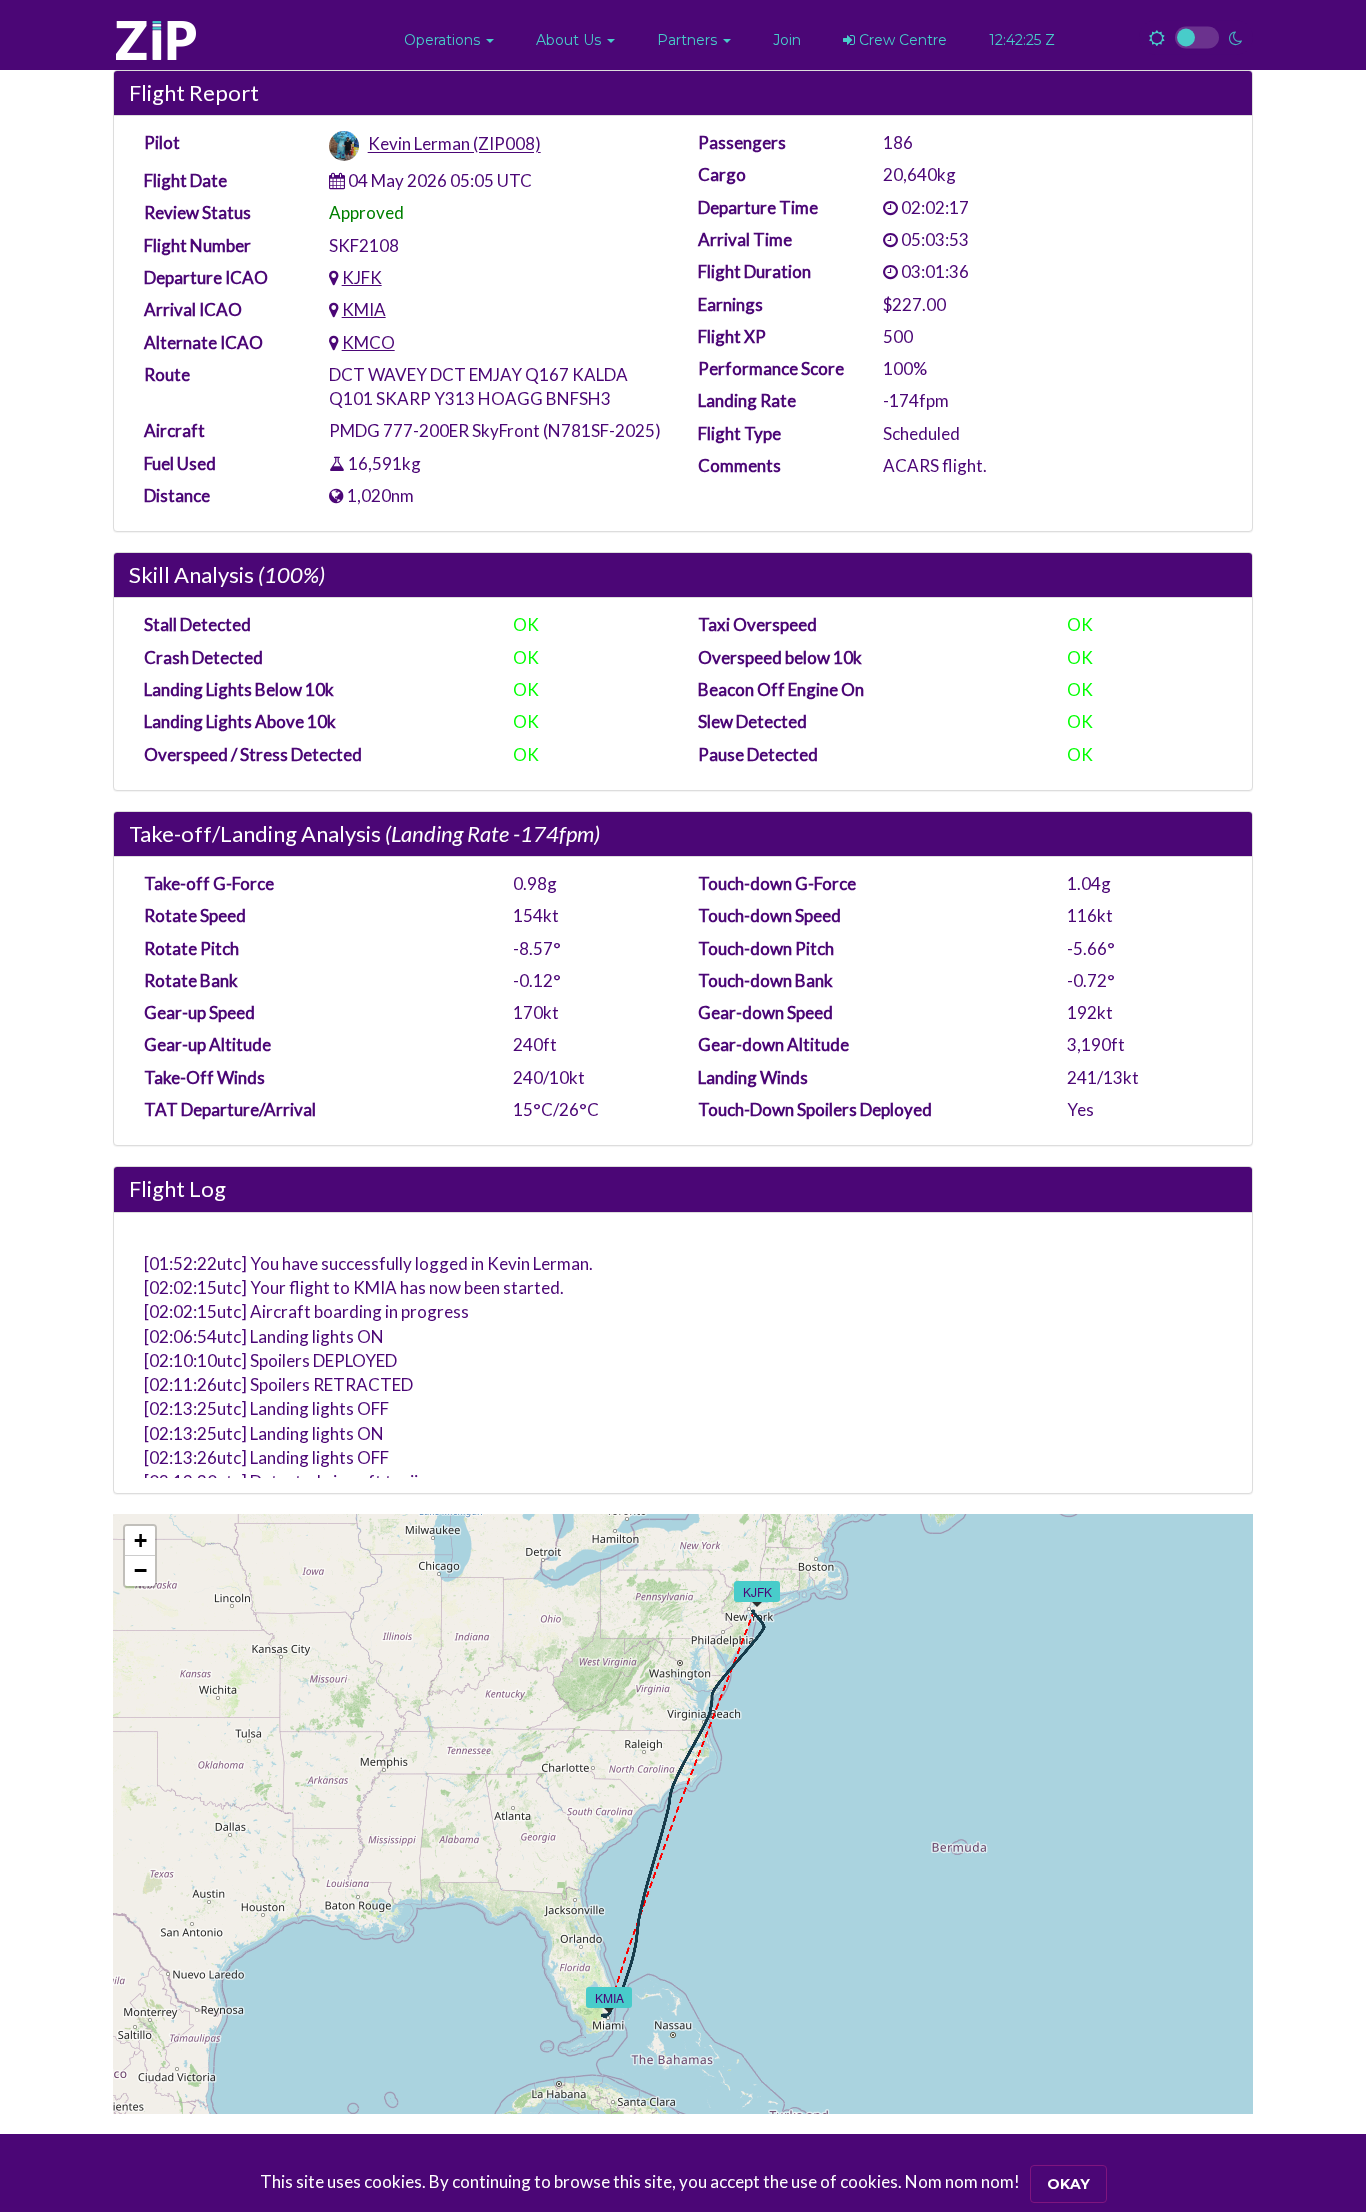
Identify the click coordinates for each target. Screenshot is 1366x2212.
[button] (449, 40)
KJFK (362, 277)
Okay (1068, 2184)
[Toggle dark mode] (1196, 38)
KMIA (364, 309)
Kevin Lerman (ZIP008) (454, 144)
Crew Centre (901, 40)
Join (787, 40)
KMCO (368, 342)
